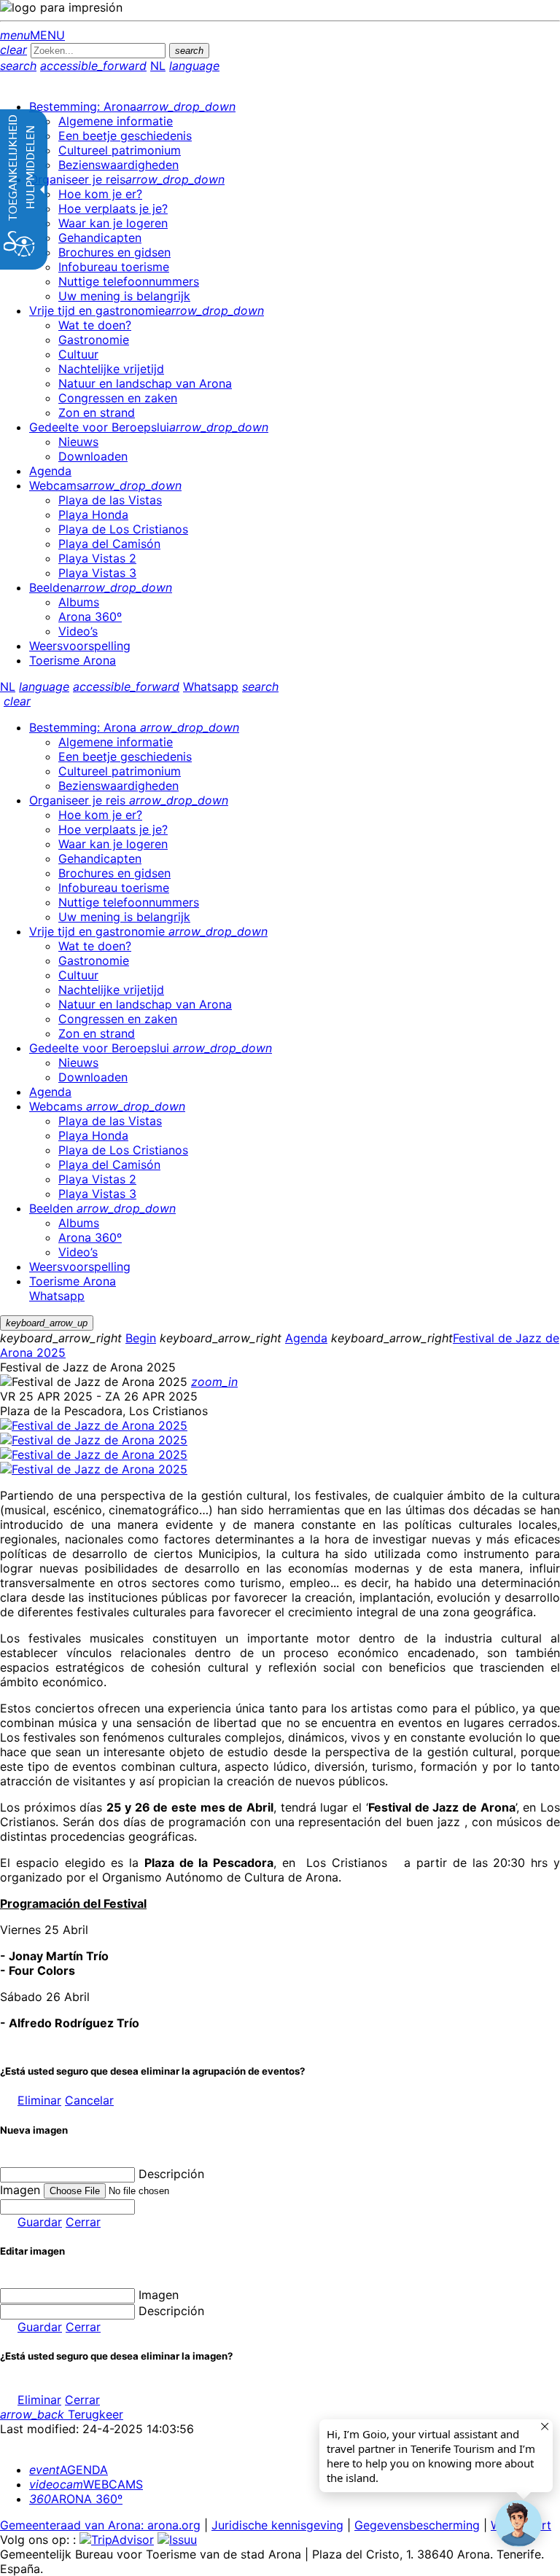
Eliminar (39, 2100)
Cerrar (83, 2222)
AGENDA (69, 2470)
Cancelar (89, 2100)
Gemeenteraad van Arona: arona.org (100, 2525)
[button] (518, 2524)
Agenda (306, 1338)
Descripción (171, 2174)
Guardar (40, 2222)
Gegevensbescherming (417, 2525)
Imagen (159, 2295)
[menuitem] (132, 106)
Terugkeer (62, 2414)
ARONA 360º (76, 2499)
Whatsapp (211, 686)
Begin (141, 1338)
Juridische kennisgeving (277, 2525)
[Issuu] (177, 2540)
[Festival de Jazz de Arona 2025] (94, 1425)
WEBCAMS (86, 2484)
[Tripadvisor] (117, 2540)
